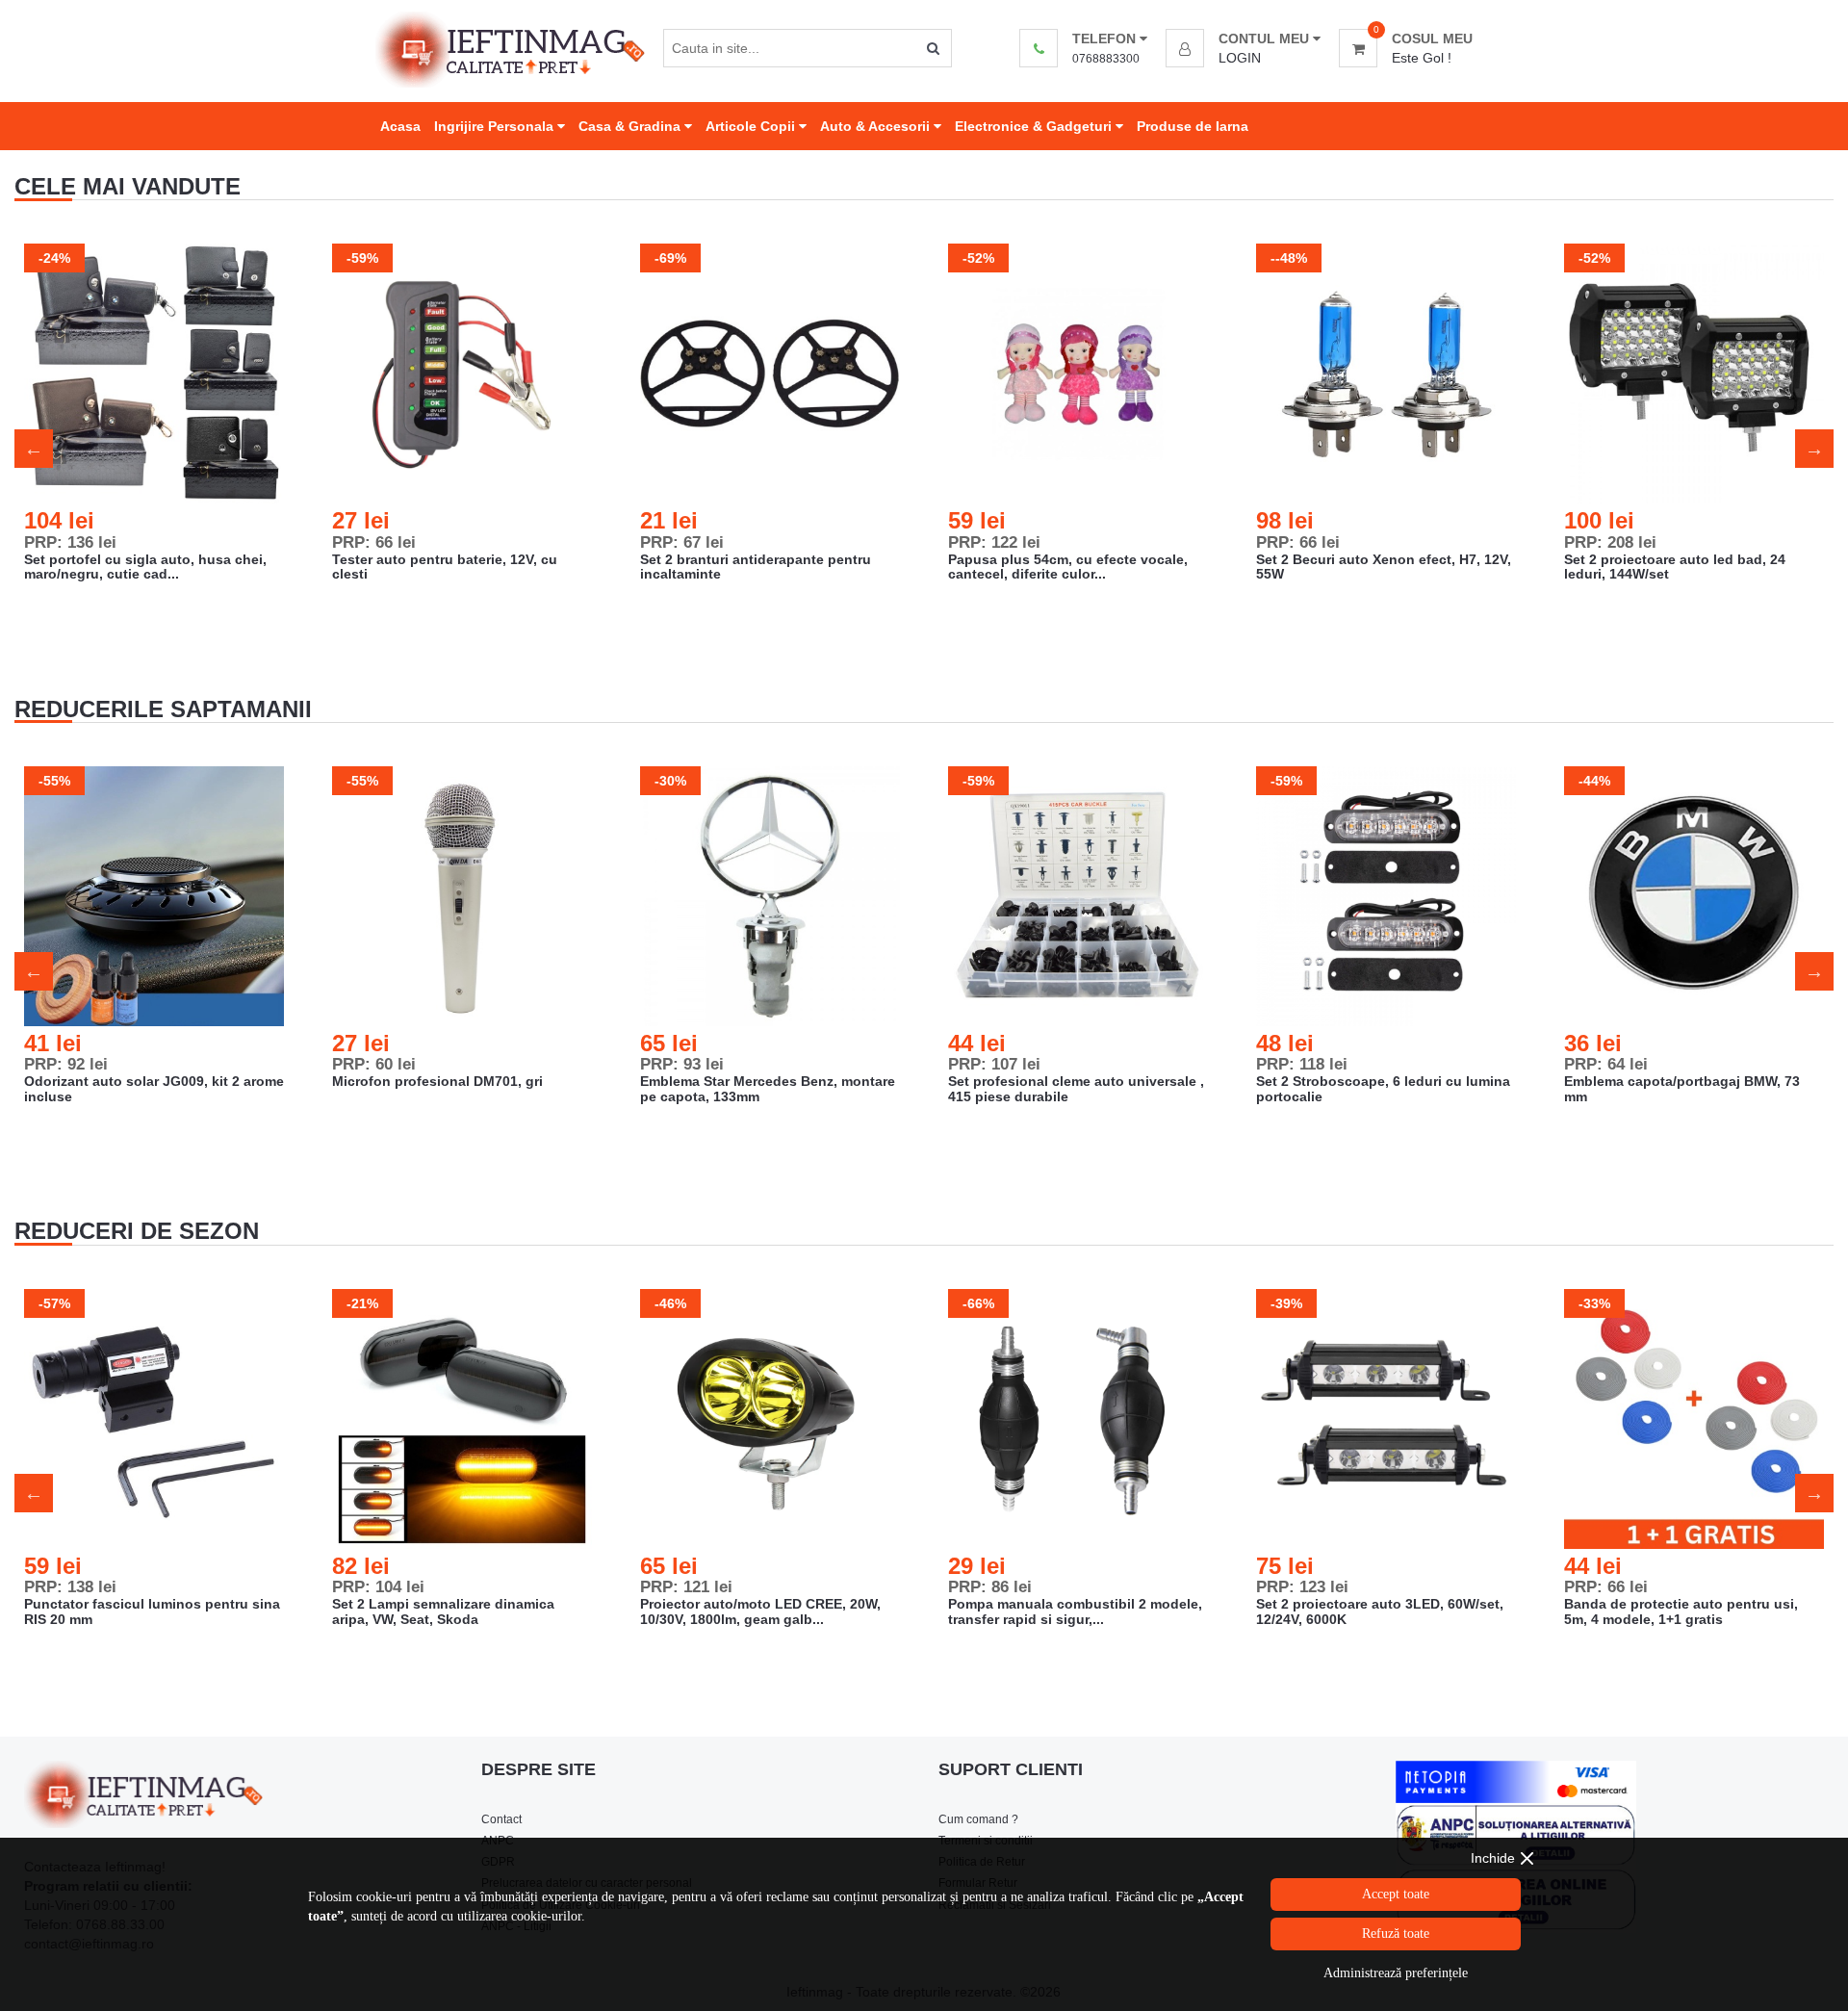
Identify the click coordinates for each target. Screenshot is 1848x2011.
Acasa (400, 126)
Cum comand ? (978, 1819)
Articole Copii (752, 126)
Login (1240, 58)
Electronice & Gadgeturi (1035, 126)
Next (1814, 449)
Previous (34, 449)
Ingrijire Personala (496, 126)
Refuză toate (1396, 1934)
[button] (1243, 39)
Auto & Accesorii (877, 126)
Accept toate (1396, 1894)
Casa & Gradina (631, 126)
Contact (501, 1819)
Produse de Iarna (1193, 126)
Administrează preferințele (1396, 1973)
